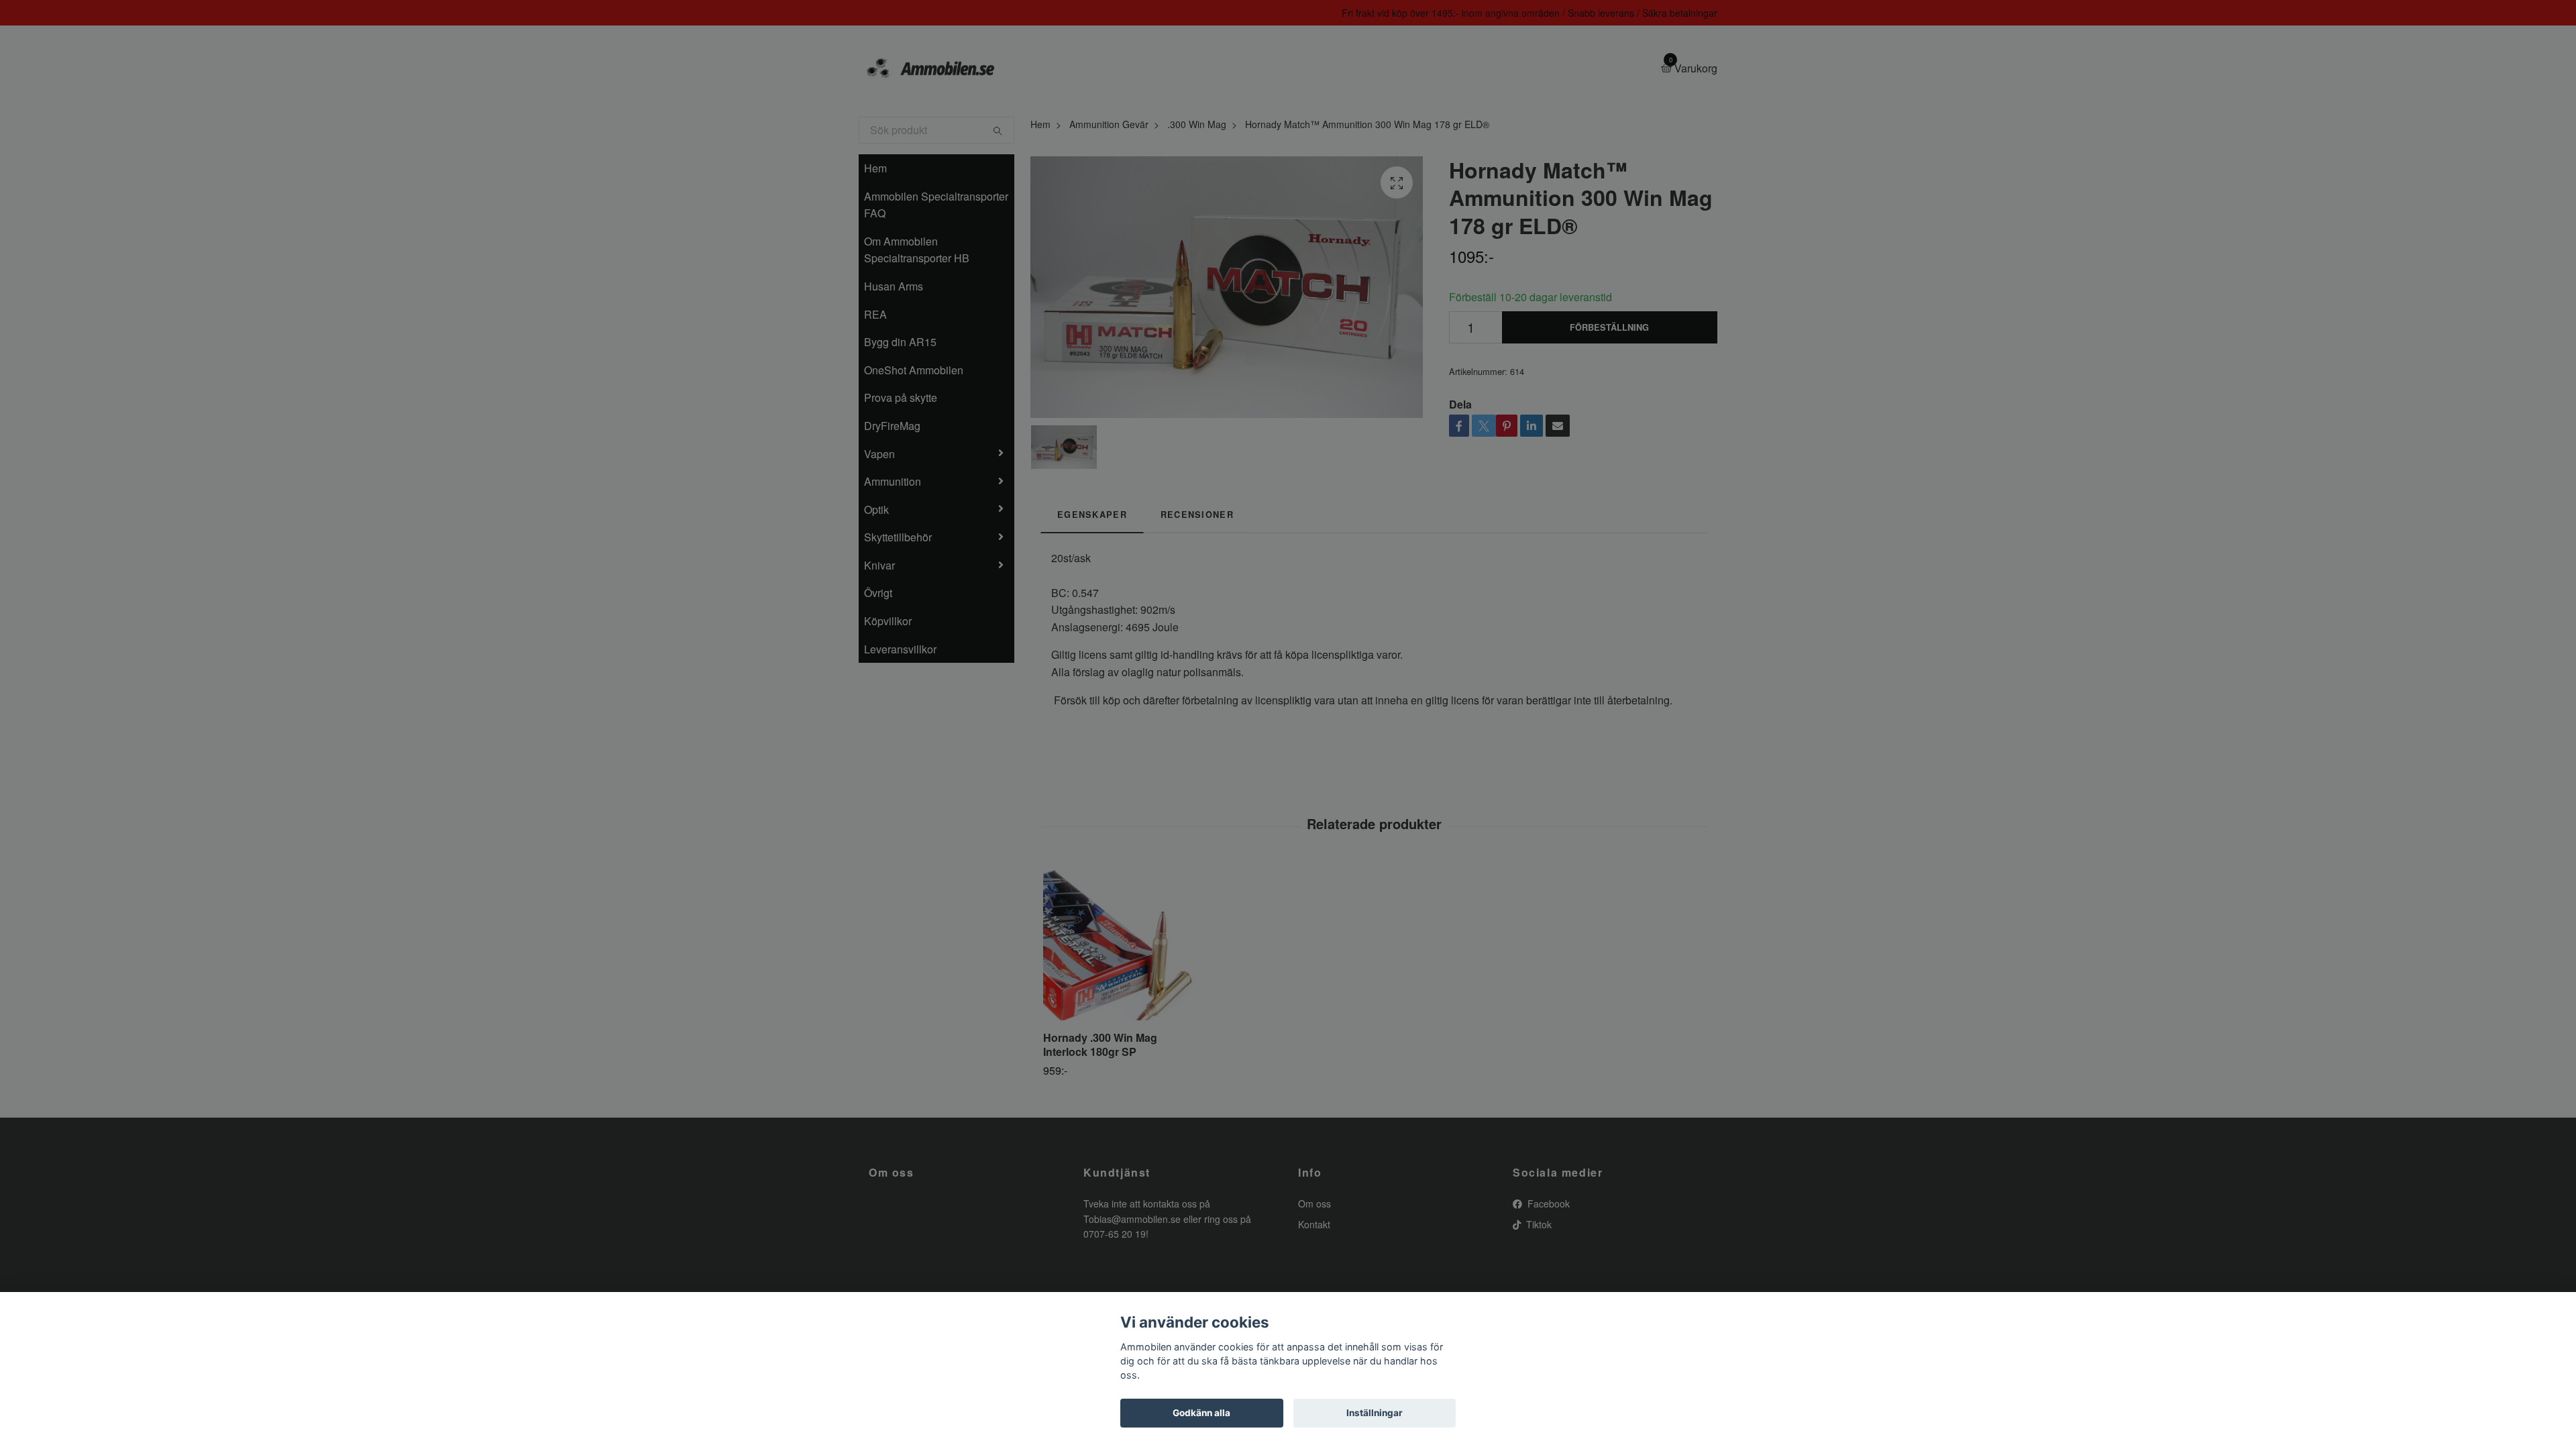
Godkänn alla (1201, 1413)
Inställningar (1375, 1413)
